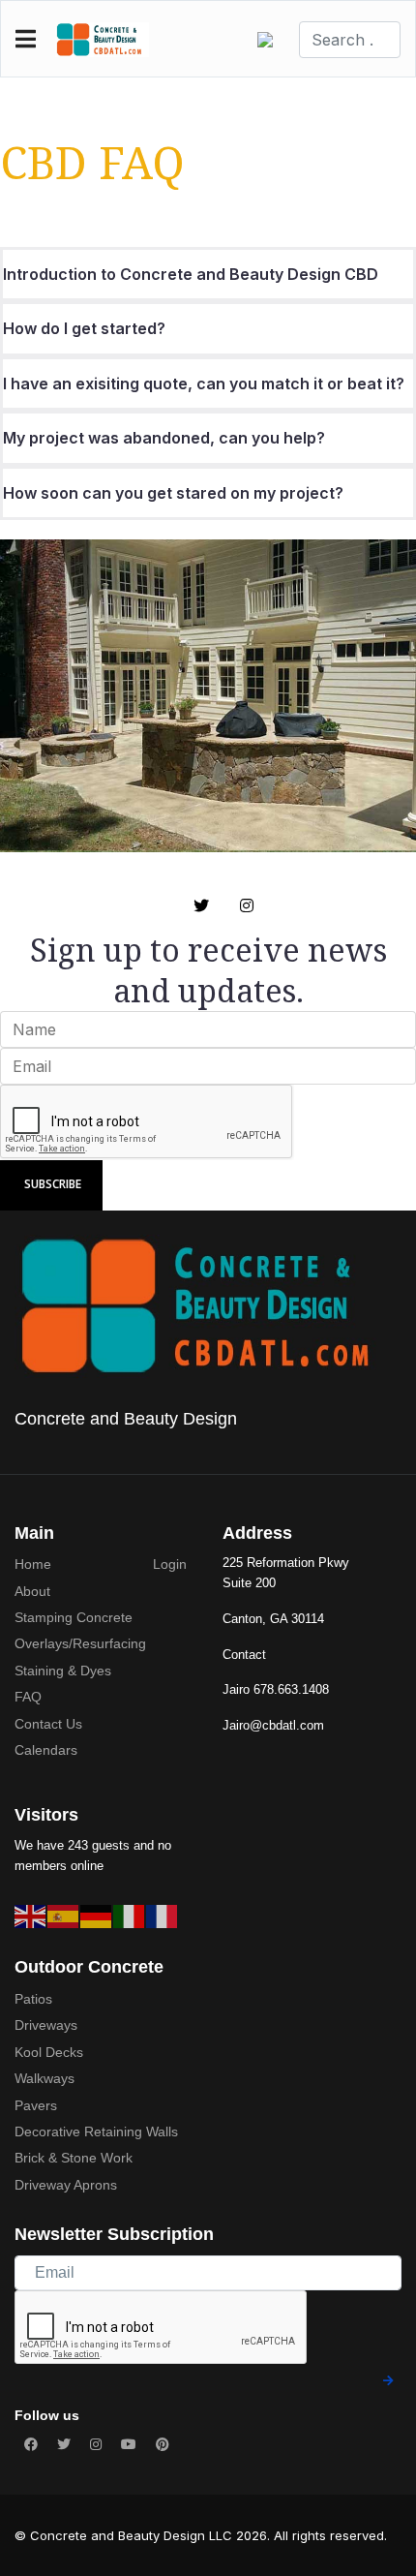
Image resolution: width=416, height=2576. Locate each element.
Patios (33, 1999)
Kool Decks (49, 2052)
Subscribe (51, 1184)
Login (170, 1564)
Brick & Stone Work (74, 2158)
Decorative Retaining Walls (96, 2131)
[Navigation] (26, 40)
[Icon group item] (31, 2444)
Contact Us (48, 1724)
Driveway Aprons (66, 2185)
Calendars (46, 1750)
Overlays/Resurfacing (80, 1643)
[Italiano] (130, 1916)
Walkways (45, 2078)
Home (33, 1564)
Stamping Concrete (74, 1617)
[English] (31, 1916)
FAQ (28, 1697)
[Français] (163, 1916)
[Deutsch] (97, 1916)
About (32, 1591)
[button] (271, 40)
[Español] (64, 1916)
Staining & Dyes (63, 1671)
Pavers (36, 2105)
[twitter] (201, 905)
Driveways (46, 2025)
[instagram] (247, 905)
